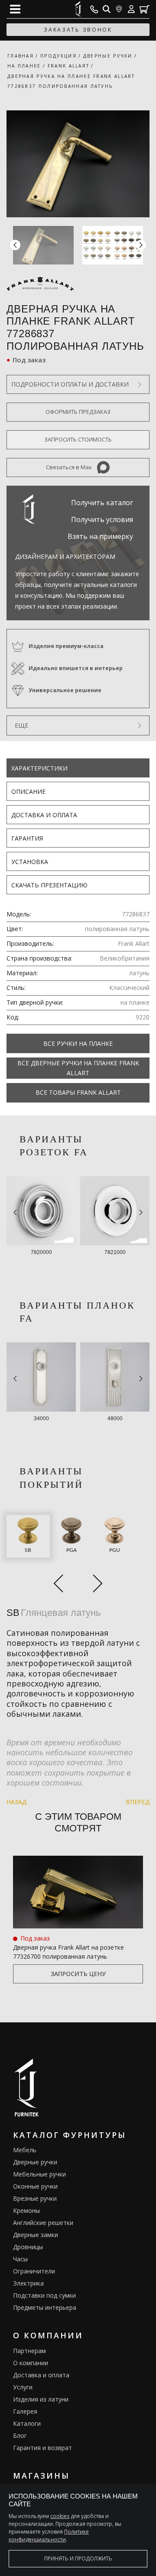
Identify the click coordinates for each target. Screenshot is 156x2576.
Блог (20, 2436)
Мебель (25, 2150)
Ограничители (34, 2271)
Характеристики (39, 768)
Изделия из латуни (41, 2399)
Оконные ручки (35, 2186)
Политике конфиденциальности (49, 2536)
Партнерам (29, 2351)
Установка (30, 862)
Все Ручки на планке (78, 1043)
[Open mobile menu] (15, 9)
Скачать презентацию (49, 885)
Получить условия (102, 519)
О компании (31, 2363)
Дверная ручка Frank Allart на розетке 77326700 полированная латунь (68, 1952)
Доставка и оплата (44, 815)
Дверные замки (36, 2235)
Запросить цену (78, 1974)
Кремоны (26, 2210)
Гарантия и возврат (42, 2448)
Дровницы (28, 2247)
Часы (20, 2259)
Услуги (23, 2387)
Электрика (28, 2283)
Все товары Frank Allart (78, 1092)
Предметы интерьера (45, 2307)
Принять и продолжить (78, 2558)
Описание (28, 791)
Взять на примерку (100, 536)
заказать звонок (78, 30)
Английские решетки (43, 2223)
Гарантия (27, 838)
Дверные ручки (35, 2162)
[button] (141, 245)
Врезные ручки (35, 2198)
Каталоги (27, 2423)
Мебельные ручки (39, 2174)
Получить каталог (102, 503)
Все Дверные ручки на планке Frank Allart (78, 1068)
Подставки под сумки (44, 2295)
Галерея (25, 2411)
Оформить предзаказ (78, 412)
